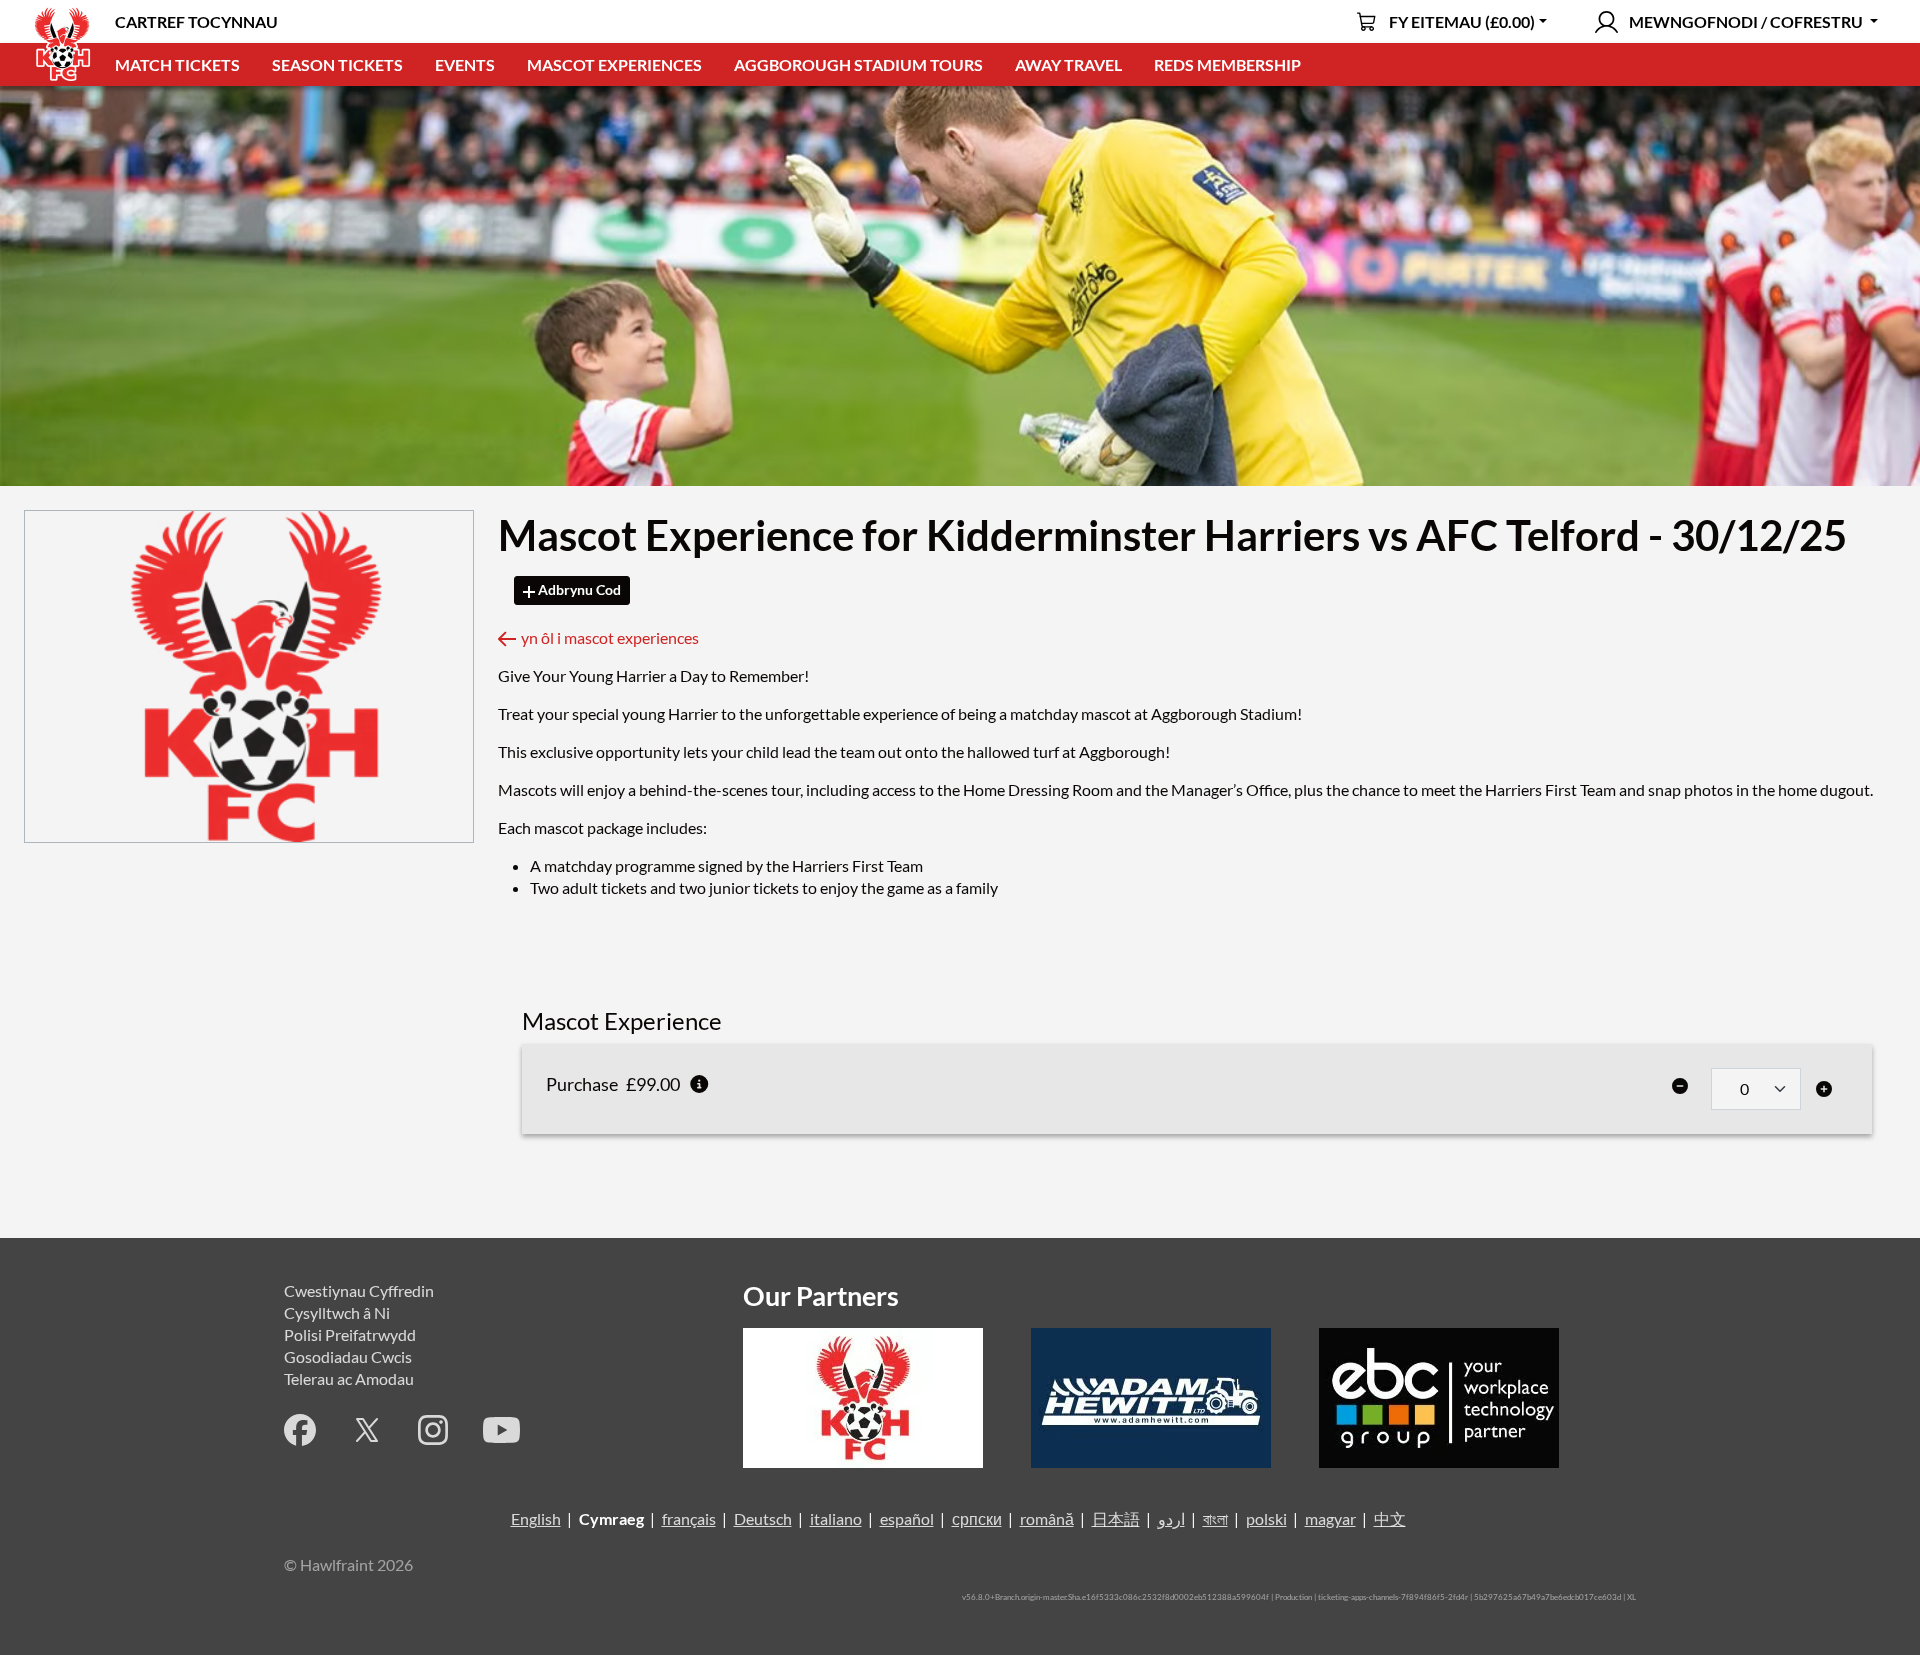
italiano (836, 1518)
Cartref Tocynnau (196, 21)
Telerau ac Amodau (349, 1378)
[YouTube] (501, 1430)
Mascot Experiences (614, 64)
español (907, 1518)
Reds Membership (1227, 64)
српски (977, 1518)
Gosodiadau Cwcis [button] (348, 1356)
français (689, 1518)
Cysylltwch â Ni (337, 1312)
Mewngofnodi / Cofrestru (1746, 21)
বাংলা (1215, 1518)
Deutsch (763, 1518)
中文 (1390, 1518)
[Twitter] (367, 1430)
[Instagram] (433, 1430)
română (1047, 1518)
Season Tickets (337, 64)
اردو (1171, 1518)
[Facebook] (300, 1430)
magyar (1330, 1518)
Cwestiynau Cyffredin (359, 1290)
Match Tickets (177, 64)
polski (1266, 1518)
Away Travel (1068, 64)
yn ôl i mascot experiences (610, 637)
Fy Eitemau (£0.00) (1462, 21)
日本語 (1116, 1518)
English (536, 1518)
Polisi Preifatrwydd (350, 1334)
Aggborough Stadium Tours (858, 64)
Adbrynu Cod (578, 589)
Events (465, 64)
